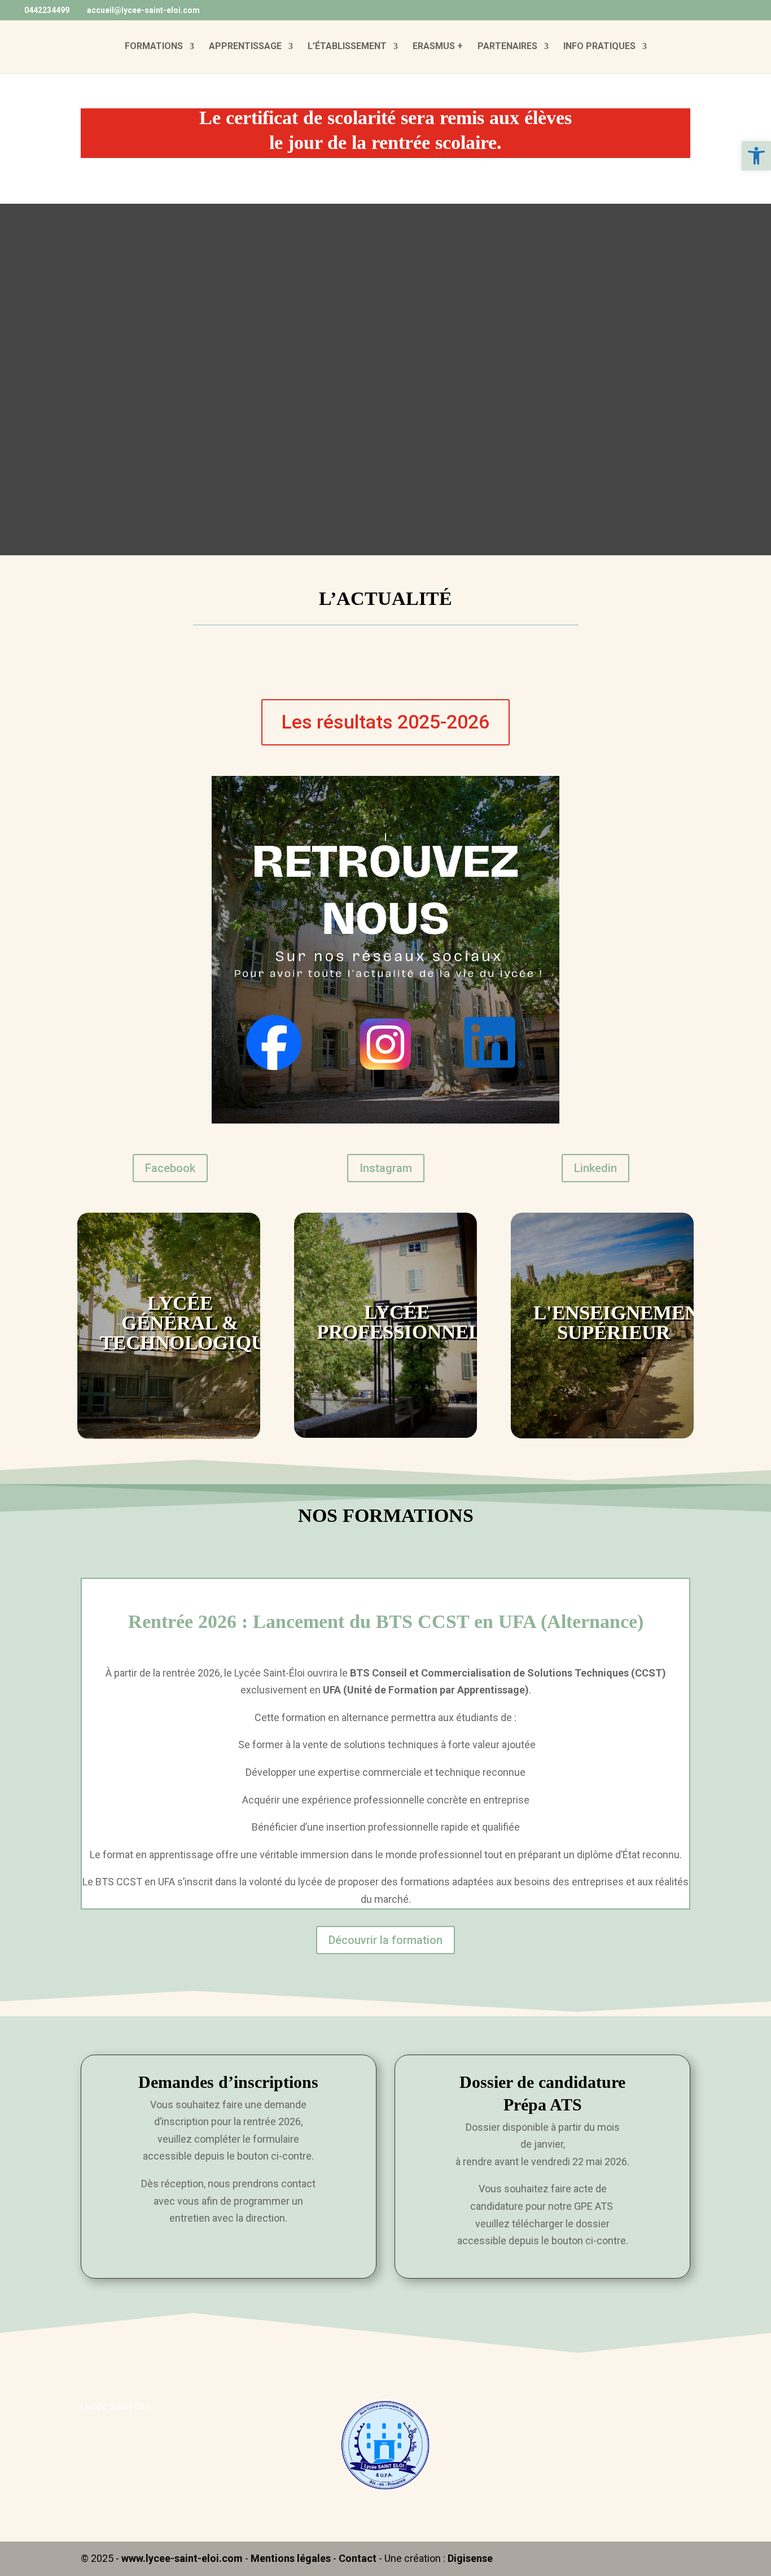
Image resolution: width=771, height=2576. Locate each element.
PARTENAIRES (507, 47)
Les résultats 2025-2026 (385, 722)
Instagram (386, 1168)
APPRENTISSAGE (245, 47)
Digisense (470, 2558)
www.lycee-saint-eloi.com (182, 2558)
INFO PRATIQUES (599, 47)
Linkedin (595, 1168)
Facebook (170, 1168)
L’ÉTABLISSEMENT (347, 47)
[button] (756, 156)
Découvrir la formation (385, 1940)
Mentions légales (291, 2558)
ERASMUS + (438, 47)
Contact (358, 2558)
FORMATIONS (154, 47)
